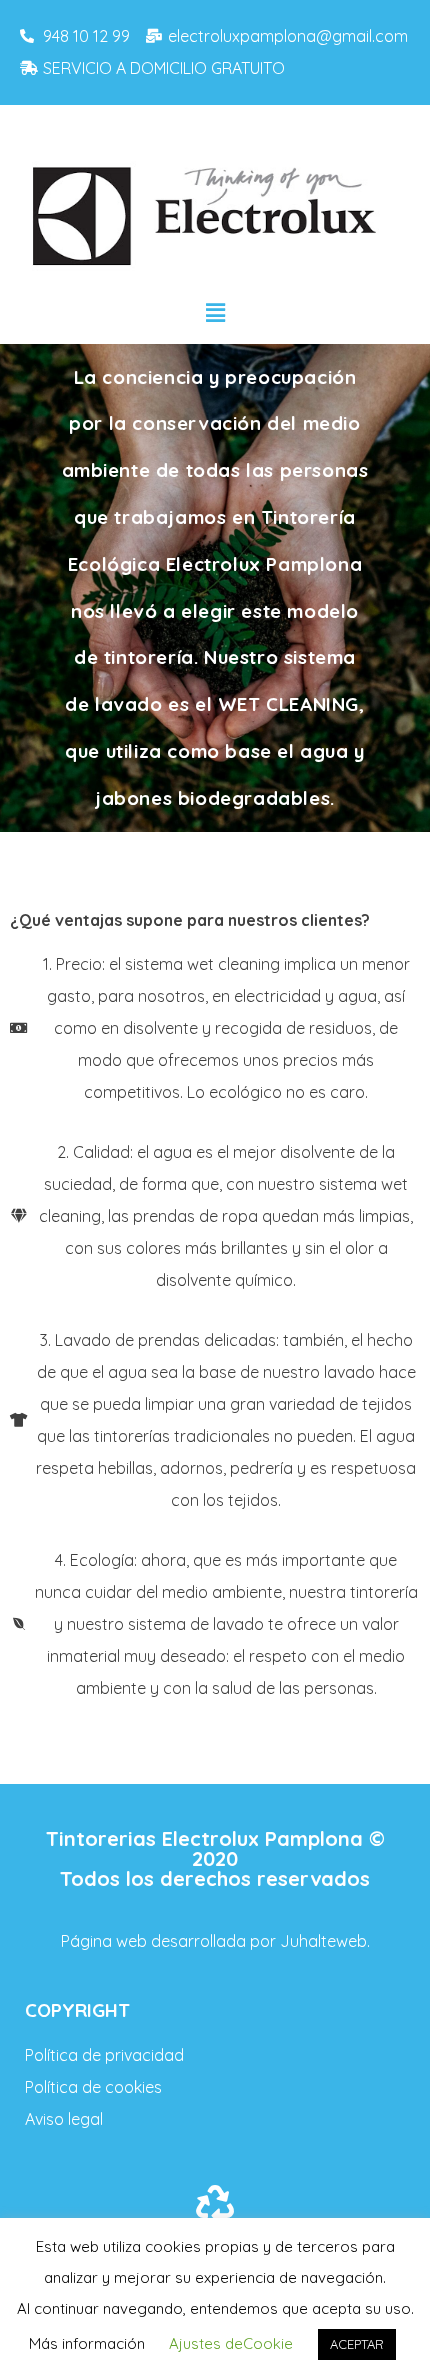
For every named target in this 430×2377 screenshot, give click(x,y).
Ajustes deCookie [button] (231, 2343)
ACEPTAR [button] (357, 2344)
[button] (215, 312)
